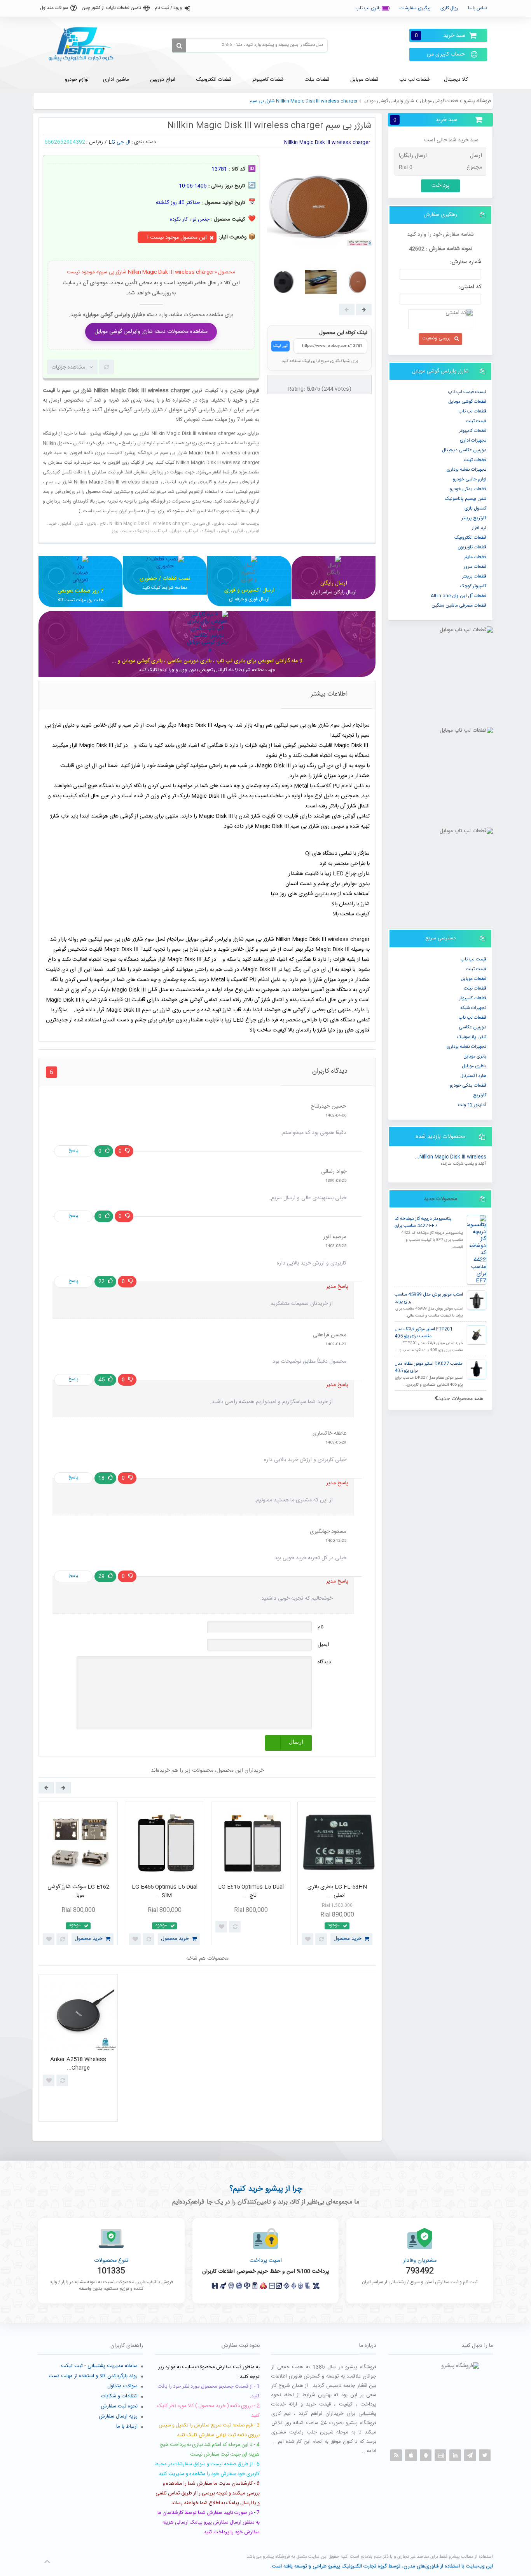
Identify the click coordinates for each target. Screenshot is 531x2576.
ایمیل (323, 1645)
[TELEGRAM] (470, 2455)
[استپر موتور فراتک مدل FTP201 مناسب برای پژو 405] (477, 1335)
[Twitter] (485, 2455)
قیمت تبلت (476, 421)
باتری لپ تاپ (369, 8)
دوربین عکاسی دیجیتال (464, 450)
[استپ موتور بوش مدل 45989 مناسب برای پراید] (477, 1300)
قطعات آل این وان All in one (459, 596)
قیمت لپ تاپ (473, 959)
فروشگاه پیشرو (477, 101)
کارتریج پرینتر (474, 518)
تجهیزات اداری (473, 440)
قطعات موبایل (473, 979)
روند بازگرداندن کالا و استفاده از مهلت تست (93, 2376)
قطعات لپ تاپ (472, 411)
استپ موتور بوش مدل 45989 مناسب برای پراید (429, 1298)
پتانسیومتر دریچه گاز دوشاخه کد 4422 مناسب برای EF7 (423, 1222)
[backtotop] (47, 2562)
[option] (78, 1875)
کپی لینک (280, 346)
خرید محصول (89, 1939)
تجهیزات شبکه (473, 1008)
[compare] (107, 367)
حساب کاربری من (446, 54)
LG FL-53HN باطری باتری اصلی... (337, 1892)
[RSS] (396, 2455)
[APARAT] (440, 2455)
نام (321, 1627)
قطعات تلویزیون (472, 547)
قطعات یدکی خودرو (468, 489)
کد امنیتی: (470, 287)
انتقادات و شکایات (119, 2396)
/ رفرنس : (97, 142)
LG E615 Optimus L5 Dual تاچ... (251, 1892)
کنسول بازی (475, 508)
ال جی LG (120, 142)
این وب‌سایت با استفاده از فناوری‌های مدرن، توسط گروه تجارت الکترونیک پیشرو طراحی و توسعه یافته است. (382, 2566)
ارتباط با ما (127, 2426)
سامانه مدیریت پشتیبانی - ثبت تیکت (99, 2366)
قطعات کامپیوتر (473, 998)
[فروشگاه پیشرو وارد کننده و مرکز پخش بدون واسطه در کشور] (84, 44)
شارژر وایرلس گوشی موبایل (389, 101)
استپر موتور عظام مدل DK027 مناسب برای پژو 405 (429, 1367)
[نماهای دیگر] (364, 310)
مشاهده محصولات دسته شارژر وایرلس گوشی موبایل (151, 332)
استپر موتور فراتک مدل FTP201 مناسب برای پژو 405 (424, 1333)
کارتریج (480, 1095)
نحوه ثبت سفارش (119, 2406)
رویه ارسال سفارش (118, 2416)
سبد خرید (440, 36)
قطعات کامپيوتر (473, 431)
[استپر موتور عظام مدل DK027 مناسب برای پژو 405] (477, 1369)
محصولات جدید (440, 1199)
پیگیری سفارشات (415, 8)
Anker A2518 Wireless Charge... (78, 2064)
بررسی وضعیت (437, 338)
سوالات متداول (54, 8)
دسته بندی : (144, 142)
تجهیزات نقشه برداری (466, 470)
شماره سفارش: (466, 262)
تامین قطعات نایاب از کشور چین (111, 8)
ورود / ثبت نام (168, 8)
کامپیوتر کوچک (473, 586)
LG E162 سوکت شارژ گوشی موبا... (78, 1892)
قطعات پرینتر (474, 576)
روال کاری (449, 8)
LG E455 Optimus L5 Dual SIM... (165, 1892)
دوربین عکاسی (472, 1027)
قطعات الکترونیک (470, 537)
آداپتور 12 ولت (472, 1105)
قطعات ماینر (475, 557)
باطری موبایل (474, 1066)
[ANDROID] (426, 2455)
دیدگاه (324, 1662)
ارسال (296, 1742)
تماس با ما (478, 8)
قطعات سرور (475, 567)
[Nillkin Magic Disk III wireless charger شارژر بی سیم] (284, 282)
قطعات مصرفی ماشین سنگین (459, 605)
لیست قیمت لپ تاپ (467, 392)
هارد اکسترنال (473, 1076)
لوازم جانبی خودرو (470, 479)
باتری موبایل (475, 1056)
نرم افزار (479, 528)
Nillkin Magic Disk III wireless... (451, 1157)
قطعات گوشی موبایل (439, 101)
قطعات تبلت (475, 460)
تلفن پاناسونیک (472, 1037)
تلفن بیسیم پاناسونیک (465, 499)
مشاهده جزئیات (68, 367)
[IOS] (411, 2455)
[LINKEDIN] (455, 2455)
